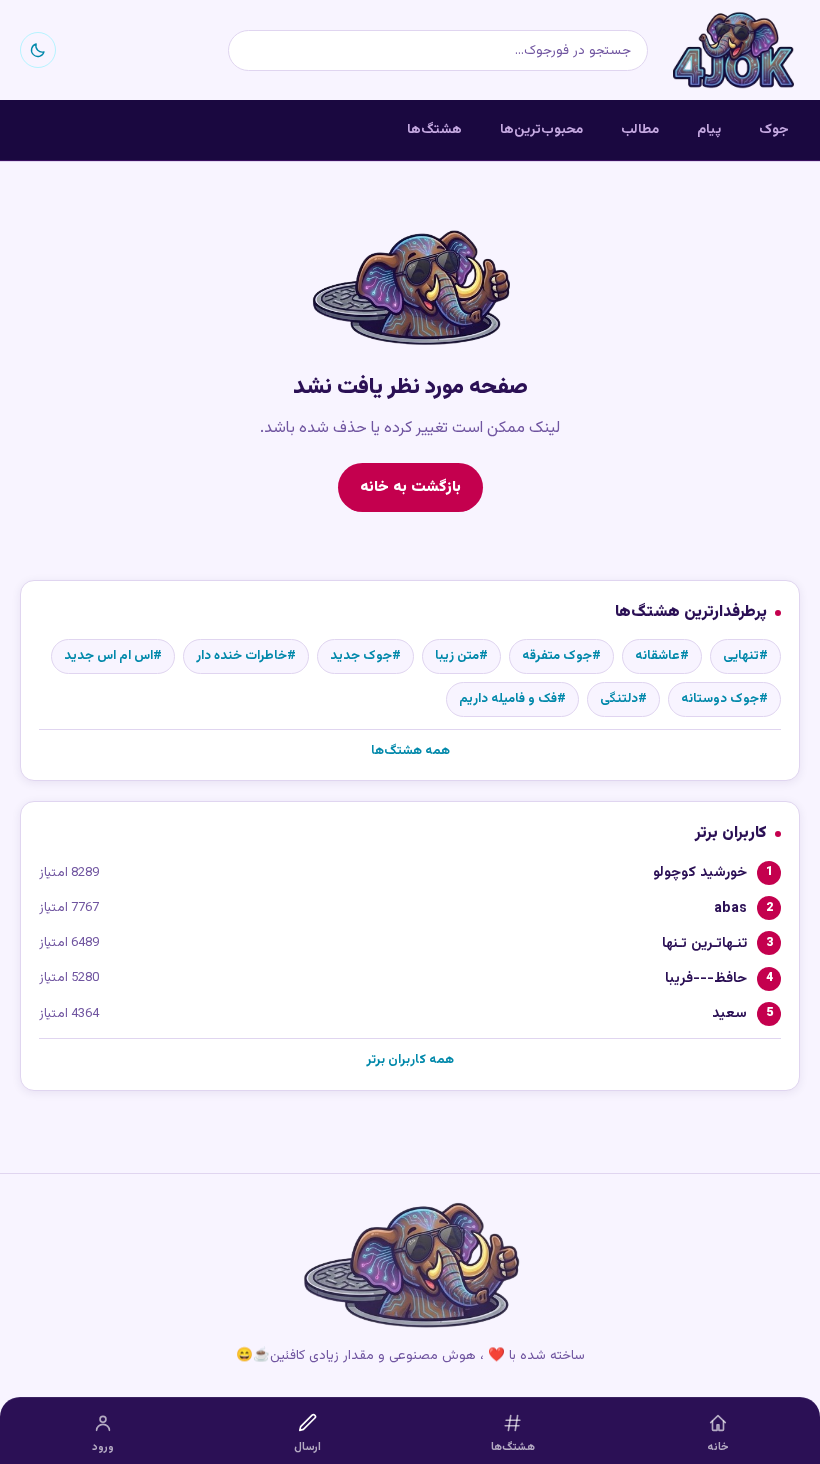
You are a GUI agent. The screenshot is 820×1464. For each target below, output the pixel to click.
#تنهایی (745, 656)
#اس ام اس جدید (113, 656)
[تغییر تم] (38, 50)
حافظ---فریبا (706, 978)
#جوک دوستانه (724, 699)
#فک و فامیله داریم (512, 699)
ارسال (307, 1447)
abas (730, 908)
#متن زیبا (461, 656)
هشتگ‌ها (434, 129)
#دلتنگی (623, 699)
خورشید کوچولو (700, 872)
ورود (103, 1447)
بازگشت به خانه (410, 487)
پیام (709, 129)
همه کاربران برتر (410, 1060)
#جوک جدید (365, 656)
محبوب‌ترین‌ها (541, 129)
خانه (718, 1447)
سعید (729, 1013)
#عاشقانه (662, 656)
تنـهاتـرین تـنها (704, 943)
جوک (774, 129)
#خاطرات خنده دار (246, 656)
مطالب (640, 129)
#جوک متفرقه (561, 656)
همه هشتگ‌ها (410, 751)
